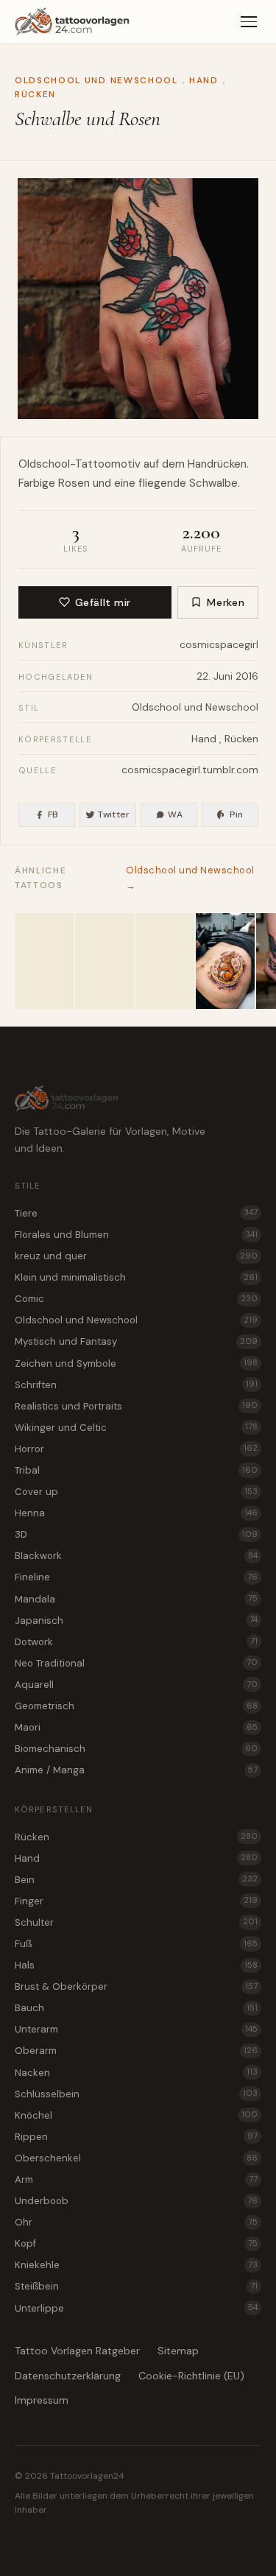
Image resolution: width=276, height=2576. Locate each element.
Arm (136, 2179)
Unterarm (136, 2029)
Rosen (74, 483)
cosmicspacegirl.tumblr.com (190, 770)
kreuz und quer (136, 1256)
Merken (226, 602)
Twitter (114, 814)
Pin (237, 814)
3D (136, 1534)
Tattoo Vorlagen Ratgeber (77, 2351)
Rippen (136, 2137)
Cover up (136, 1492)
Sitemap (178, 2351)
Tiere (136, 1213)
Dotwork (136, 1642)
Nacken (136, 2073)
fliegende (162, 483)
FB (53, 814)
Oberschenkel (136, 2158)
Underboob (136, 2201)
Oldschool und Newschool (96, 80)
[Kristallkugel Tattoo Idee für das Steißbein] (44, 961)
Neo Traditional (136, 1663)
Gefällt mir (103, 602)
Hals (136, 1965)
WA (175, 814)
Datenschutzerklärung (68, 2376)
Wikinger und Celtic (136, 1428)
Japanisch (136, 1620)
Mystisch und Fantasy (136, 1341)
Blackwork (136, 1556)
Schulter (136, 1922)
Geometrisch (136, 1706)
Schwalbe (213, 483)
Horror (136, 1449)
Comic (136, 1299)
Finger (136, 1901)
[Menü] (249, 22)
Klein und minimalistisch (136, 1277)
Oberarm (136, 2051)
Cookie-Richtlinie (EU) (191, 2376)
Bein (136, 1880)
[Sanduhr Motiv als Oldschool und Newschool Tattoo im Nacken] (105, 961)
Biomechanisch (136, 1749)
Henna (136, 1513)
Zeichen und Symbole (136, 1363)
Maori (136, 1727)
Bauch (136, 2008)
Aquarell (136, 1685)
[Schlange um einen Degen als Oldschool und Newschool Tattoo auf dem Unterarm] (165, 961)
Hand (204, 80)
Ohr (136, 2222)
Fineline (136, 1577)
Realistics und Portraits (136, 1406)
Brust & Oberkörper (136, 1986)
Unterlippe (136, 2308)
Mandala (136, 1599)
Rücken (35, 94)
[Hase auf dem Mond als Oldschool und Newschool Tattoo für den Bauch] (225, 961)
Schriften (136, 1385)
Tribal (136, 1470)
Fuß (136, 1944)
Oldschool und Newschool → (190, 877)
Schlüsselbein (136, 2094)
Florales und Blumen (136, 1235)
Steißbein (136, 2286)
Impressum (42, 2400)
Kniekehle (136, 2265)
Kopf (136, 2244)
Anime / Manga (136, 1770)
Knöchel (136, 2115)
